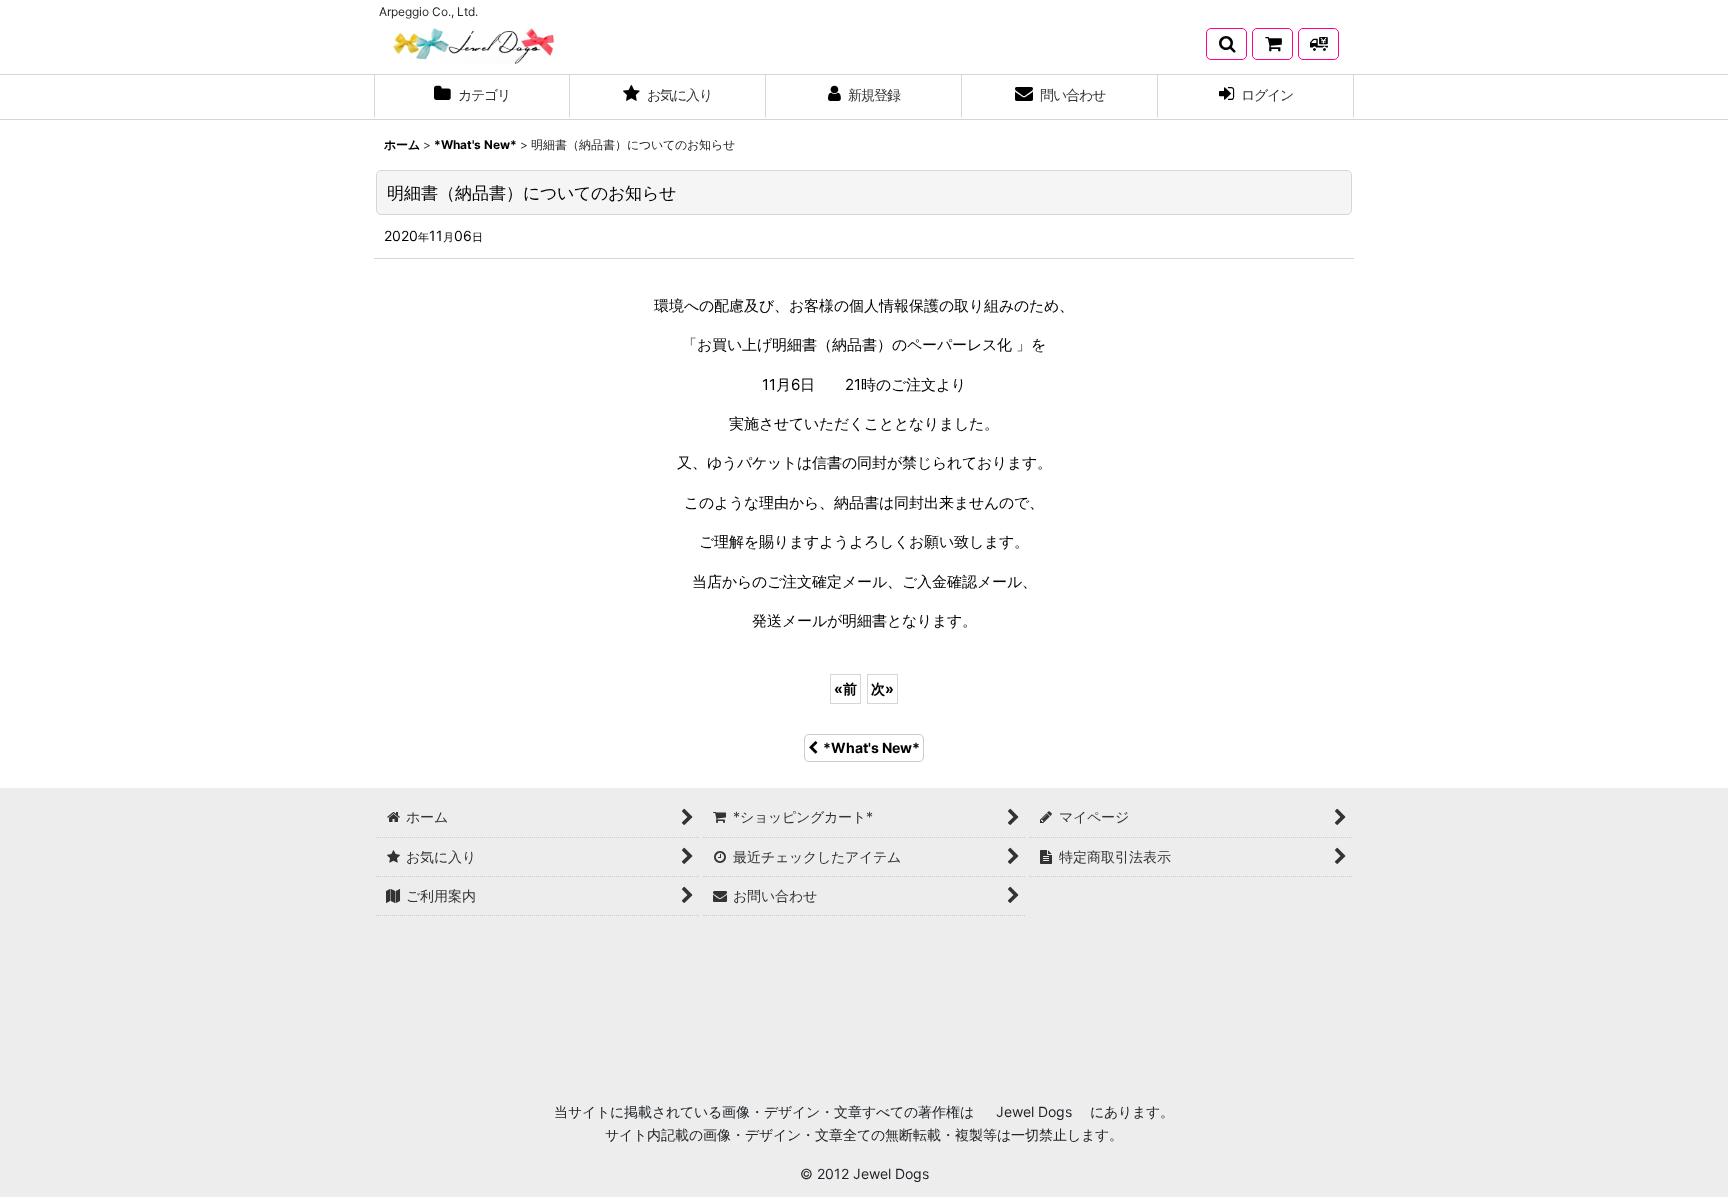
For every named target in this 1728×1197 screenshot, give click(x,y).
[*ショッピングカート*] (1272, 44)
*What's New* (871, 747)
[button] (1226, 44)
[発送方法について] (1318, 44)
